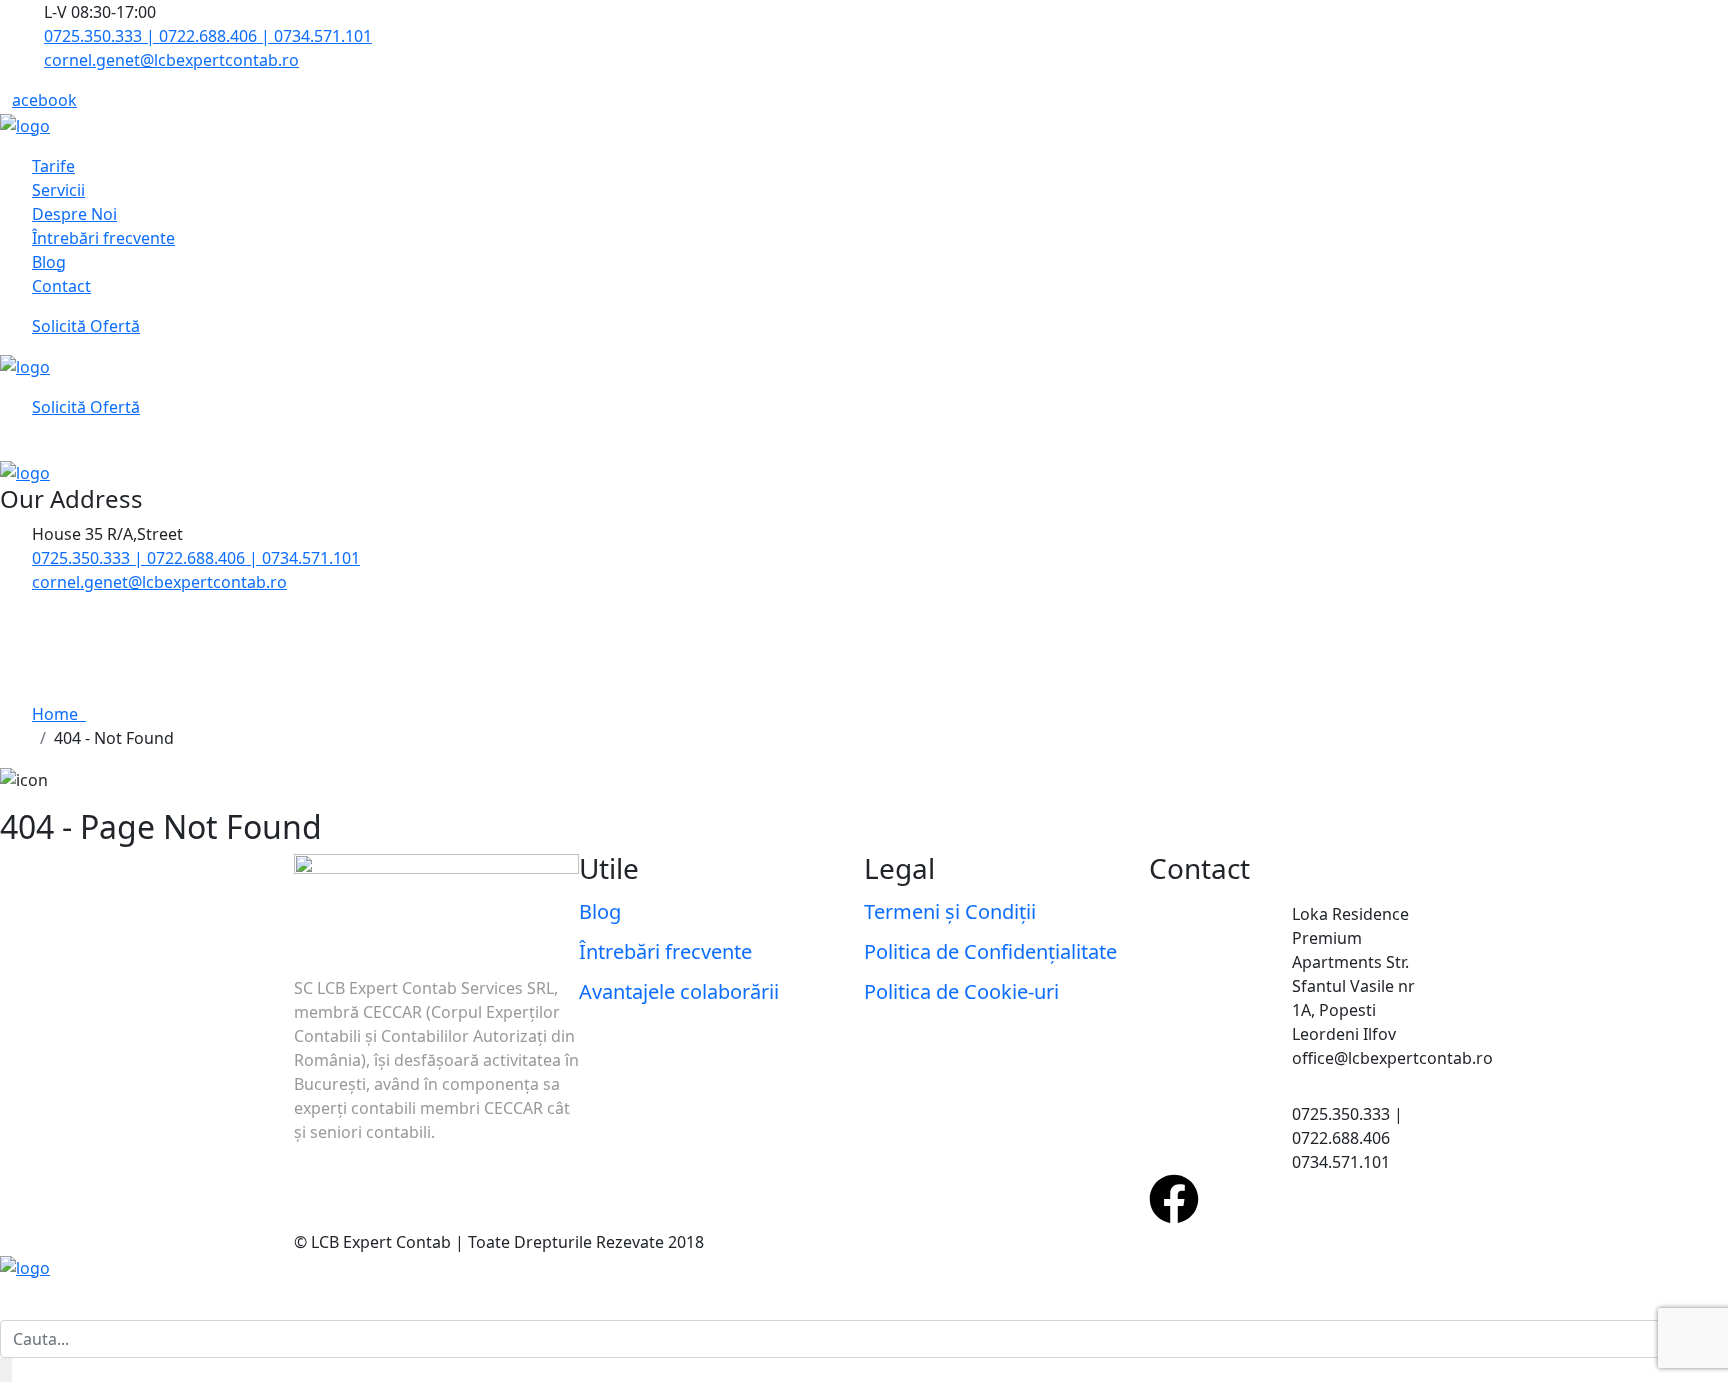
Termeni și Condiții (950, 911)
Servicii (58, 190)
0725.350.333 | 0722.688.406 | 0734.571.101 (208, 36)
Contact (61, 286)
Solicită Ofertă (86, 326)
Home (59, 714)
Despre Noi (74, 214)
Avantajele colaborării (679, 991)
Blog (49, 262)
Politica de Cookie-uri (961, 991)
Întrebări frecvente (103, 238)
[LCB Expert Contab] (25, 124)
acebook (44, 100)
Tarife (53, 166)
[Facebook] (1174, 1199)
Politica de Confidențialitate (990, 951)
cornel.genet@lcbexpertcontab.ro (171, 60)
